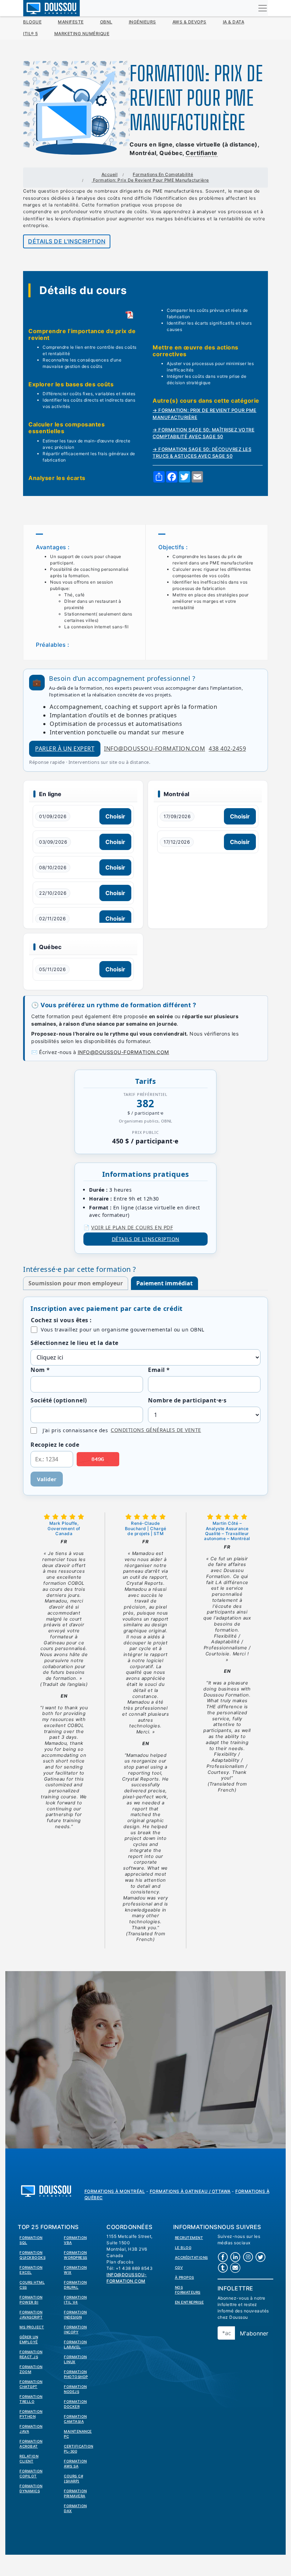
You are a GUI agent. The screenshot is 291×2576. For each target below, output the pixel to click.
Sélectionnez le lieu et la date (75, 1343)
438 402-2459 (227, 749)
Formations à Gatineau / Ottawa (190, 2191)
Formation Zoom (31, 2369)
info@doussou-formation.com (155, 749)
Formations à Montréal (115, 2191)
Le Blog (183, 2247)
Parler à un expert (65, 749)
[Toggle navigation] (263, 8)
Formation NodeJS (75, 2389)
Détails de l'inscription (67, 241)
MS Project (32, 2327)
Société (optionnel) (59, 1400)
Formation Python (31, 2414)
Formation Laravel (75, 2344)
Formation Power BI (31, 2300)
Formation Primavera (75, 2493)
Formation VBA (75, 2240)
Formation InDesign (75, 2315)
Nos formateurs (188, 2290)
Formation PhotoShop (76, 2374)
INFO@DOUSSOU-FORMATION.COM (123, 1052)
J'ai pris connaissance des (122, 1430)
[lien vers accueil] (46, 2190)
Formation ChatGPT (31, 2384)
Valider (47, 1479)
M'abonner (254, 2333)
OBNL (106, 22)
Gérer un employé (29, 2339)
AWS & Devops (190, 22)
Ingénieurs (142, 22)
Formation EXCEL (31, 2270)
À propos (185, 2277)
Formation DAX (75, 2508)
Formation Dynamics (31, 2488)
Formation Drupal (75, 2285)
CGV (179, 2267)
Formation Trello (31, 2399)
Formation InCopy (75, 2329)
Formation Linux (75, 2359)
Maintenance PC (78, 2434)
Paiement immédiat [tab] (164, 1283)
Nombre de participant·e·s (187, 1400)
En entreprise (190, 2302)
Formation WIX (75, 2270)
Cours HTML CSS (32, 2285)
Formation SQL (31, 2240)
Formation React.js (31, 2354)
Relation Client (29, 2459)
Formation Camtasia (75, 2419)
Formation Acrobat (31, 2444)
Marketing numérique (82, 34)
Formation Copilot (31, 2473)
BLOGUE (32, 22)
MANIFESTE (71, 22)
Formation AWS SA (75, 2464)
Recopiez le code (55, 1445)
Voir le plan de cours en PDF (132, 1227)
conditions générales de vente (156, 1430)
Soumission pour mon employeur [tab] (76, 1283)
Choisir (115, 816)
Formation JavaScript (31, 2315)
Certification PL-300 (79, 2449)
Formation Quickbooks (32, 2255)
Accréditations (191, 2257)
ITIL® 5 (31, 34)
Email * (159, 1370)
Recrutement (189, 2238)
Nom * (40, 1370)
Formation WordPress (76, 2255)
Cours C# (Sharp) (73, 2478)
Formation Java (31, 2429)
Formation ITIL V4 (75, 2300)
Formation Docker (75, 2404)
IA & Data (234, 22)
